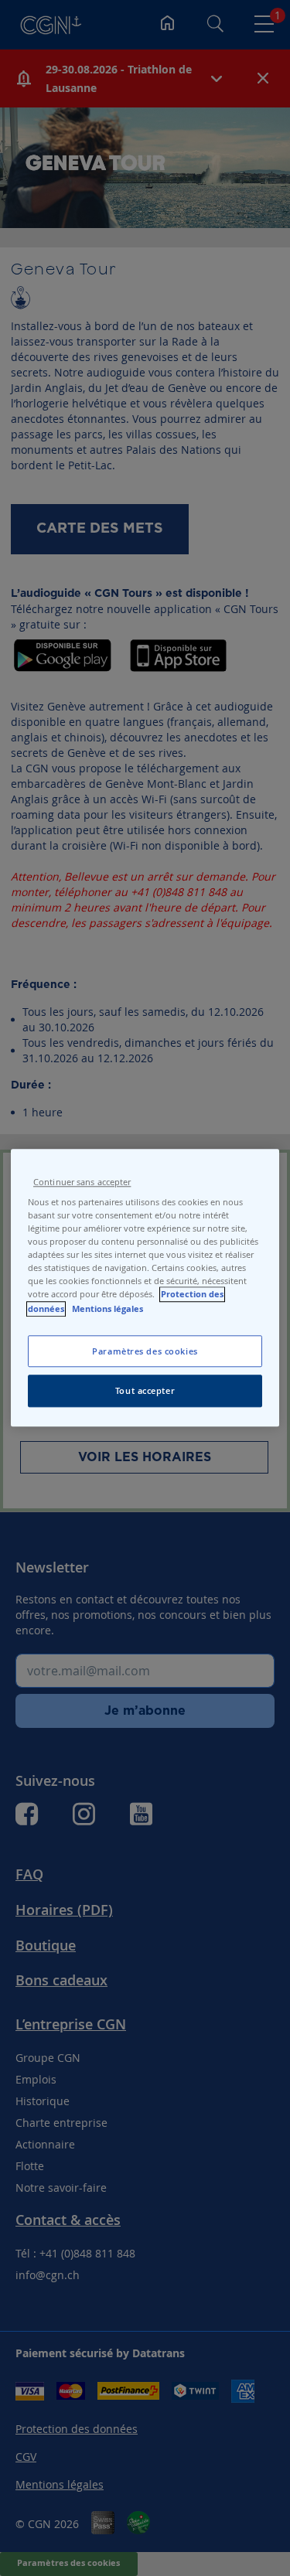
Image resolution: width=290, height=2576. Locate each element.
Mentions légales (107, 1309)
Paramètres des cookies (145, 1351)
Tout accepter (145, 1391)
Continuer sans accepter (82, 1182)
